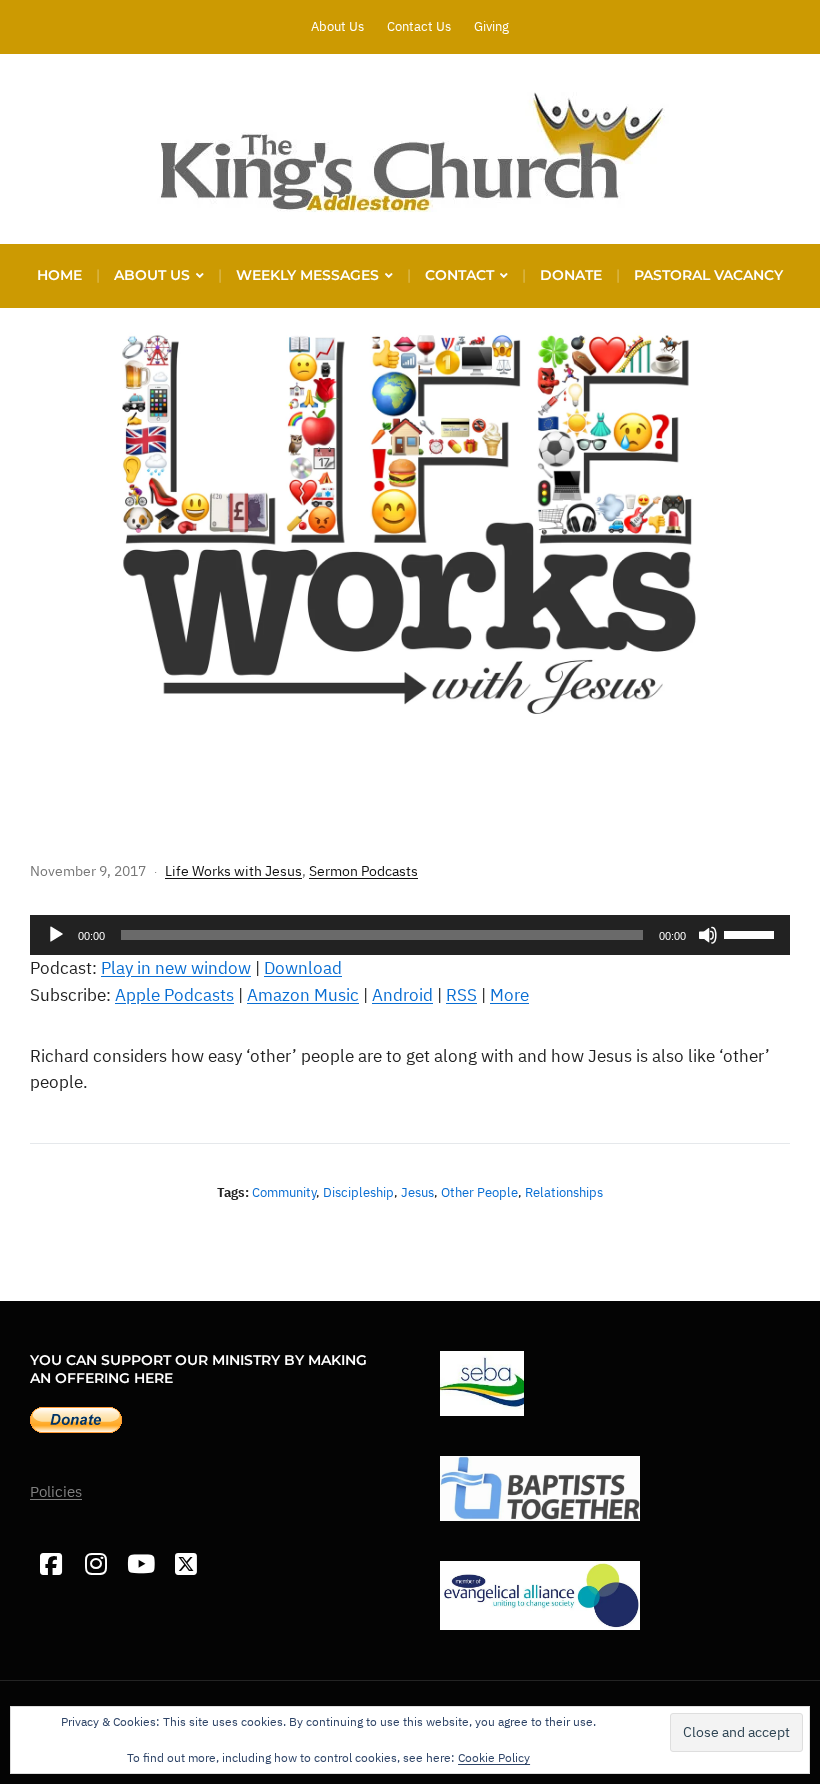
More (509, 995)
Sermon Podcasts (363, 871)
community (284, 1192)
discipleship (358, 1192)
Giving (491, 26)
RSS (461, 995)
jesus (417, 1192)
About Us (337, 26)
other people (479, 1192)
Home (59, 275)
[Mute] (708, 935)
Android (402, 995)
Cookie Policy (494, 1757)
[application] (410, 935)
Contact (459, 275)
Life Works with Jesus (233, 871)
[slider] (752, 933)
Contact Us (419, 26)
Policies (56, 1491)
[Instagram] (95, 1564)
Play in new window (176, 968)
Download (303, 968)
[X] (185, 1564)
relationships (564, 1192)
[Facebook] (50, 1564)
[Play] (56, 935)
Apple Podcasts (174, 995)
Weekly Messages (307, 275)
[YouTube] (140, 1564)
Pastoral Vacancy (708, 275)
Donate (571, 275)
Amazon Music (303, 995)
